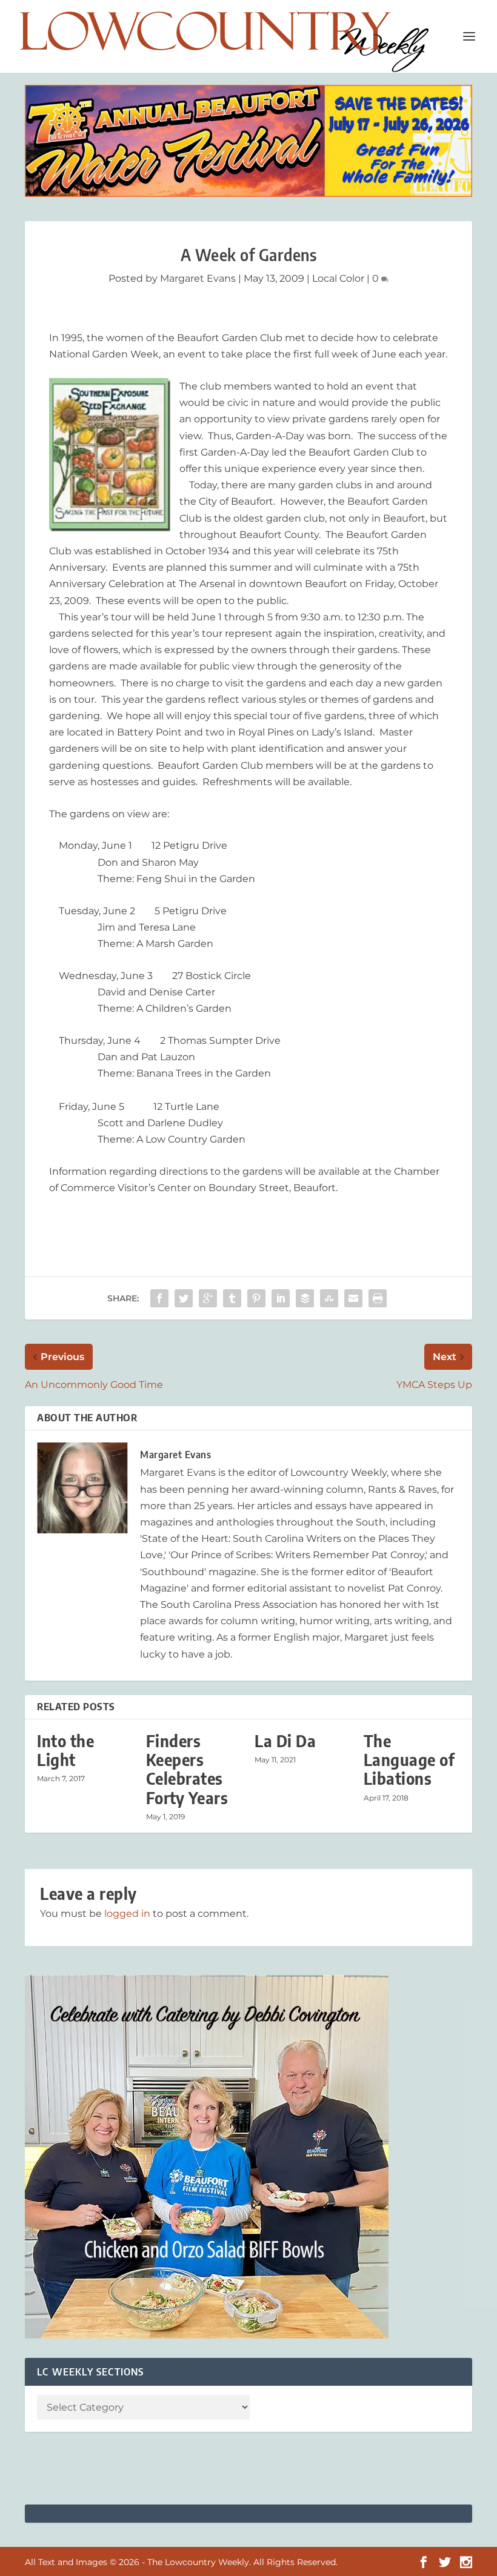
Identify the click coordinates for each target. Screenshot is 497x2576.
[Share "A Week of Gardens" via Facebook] (159, 1298)
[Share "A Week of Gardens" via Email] (353, 1298)
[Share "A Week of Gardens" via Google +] (208, 1298)
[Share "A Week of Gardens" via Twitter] (184, 1298)
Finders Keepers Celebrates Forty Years (187, 1769)
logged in (127, 1914)
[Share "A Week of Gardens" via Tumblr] (232, 1298)
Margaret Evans (198, 278)
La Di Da (285, 1741)
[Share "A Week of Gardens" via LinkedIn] (281, 1298)
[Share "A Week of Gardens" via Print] (378, 1298)
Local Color (338, 278)
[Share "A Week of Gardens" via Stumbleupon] (329, 1298)
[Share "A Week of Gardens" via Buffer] (305, 1298)
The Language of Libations (409, 1760)
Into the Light (65, 1750)
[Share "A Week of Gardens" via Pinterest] (256, 1298)
